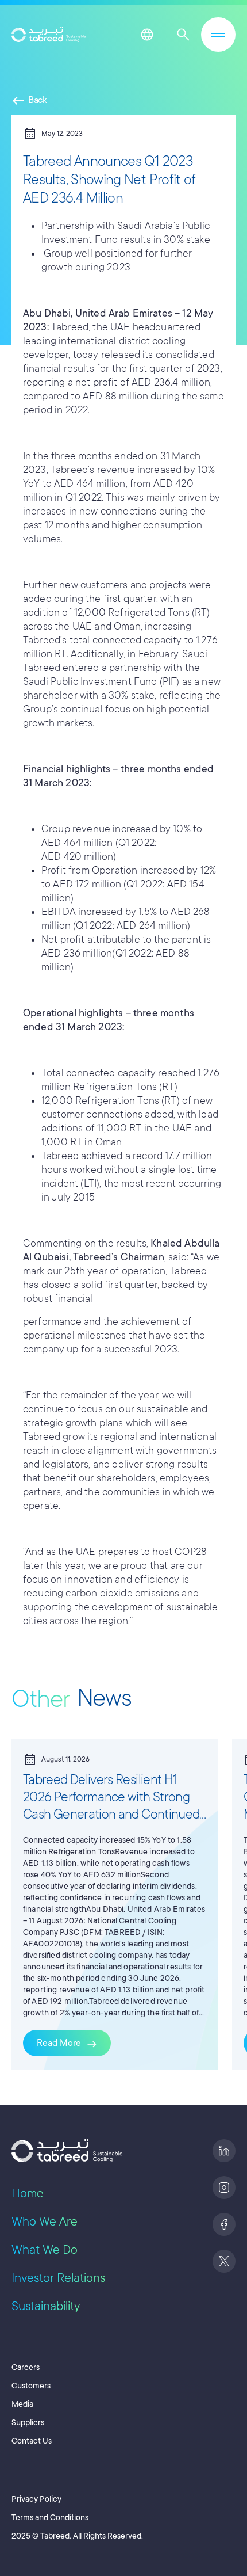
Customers (31, 2386)
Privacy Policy (36, 2499)
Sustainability (46, 2306)
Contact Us (32, 2441)
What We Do (45, 2250)
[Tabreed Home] (49, 35)
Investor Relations (58, 2278)
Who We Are (45, 2221)
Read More (67, 2044)
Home (28, 2193)
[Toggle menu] (218, 35)
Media (22, 2404)
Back (29, 100)
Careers (26, 2367)
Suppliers (28, 2422)
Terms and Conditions (50, 2517)
